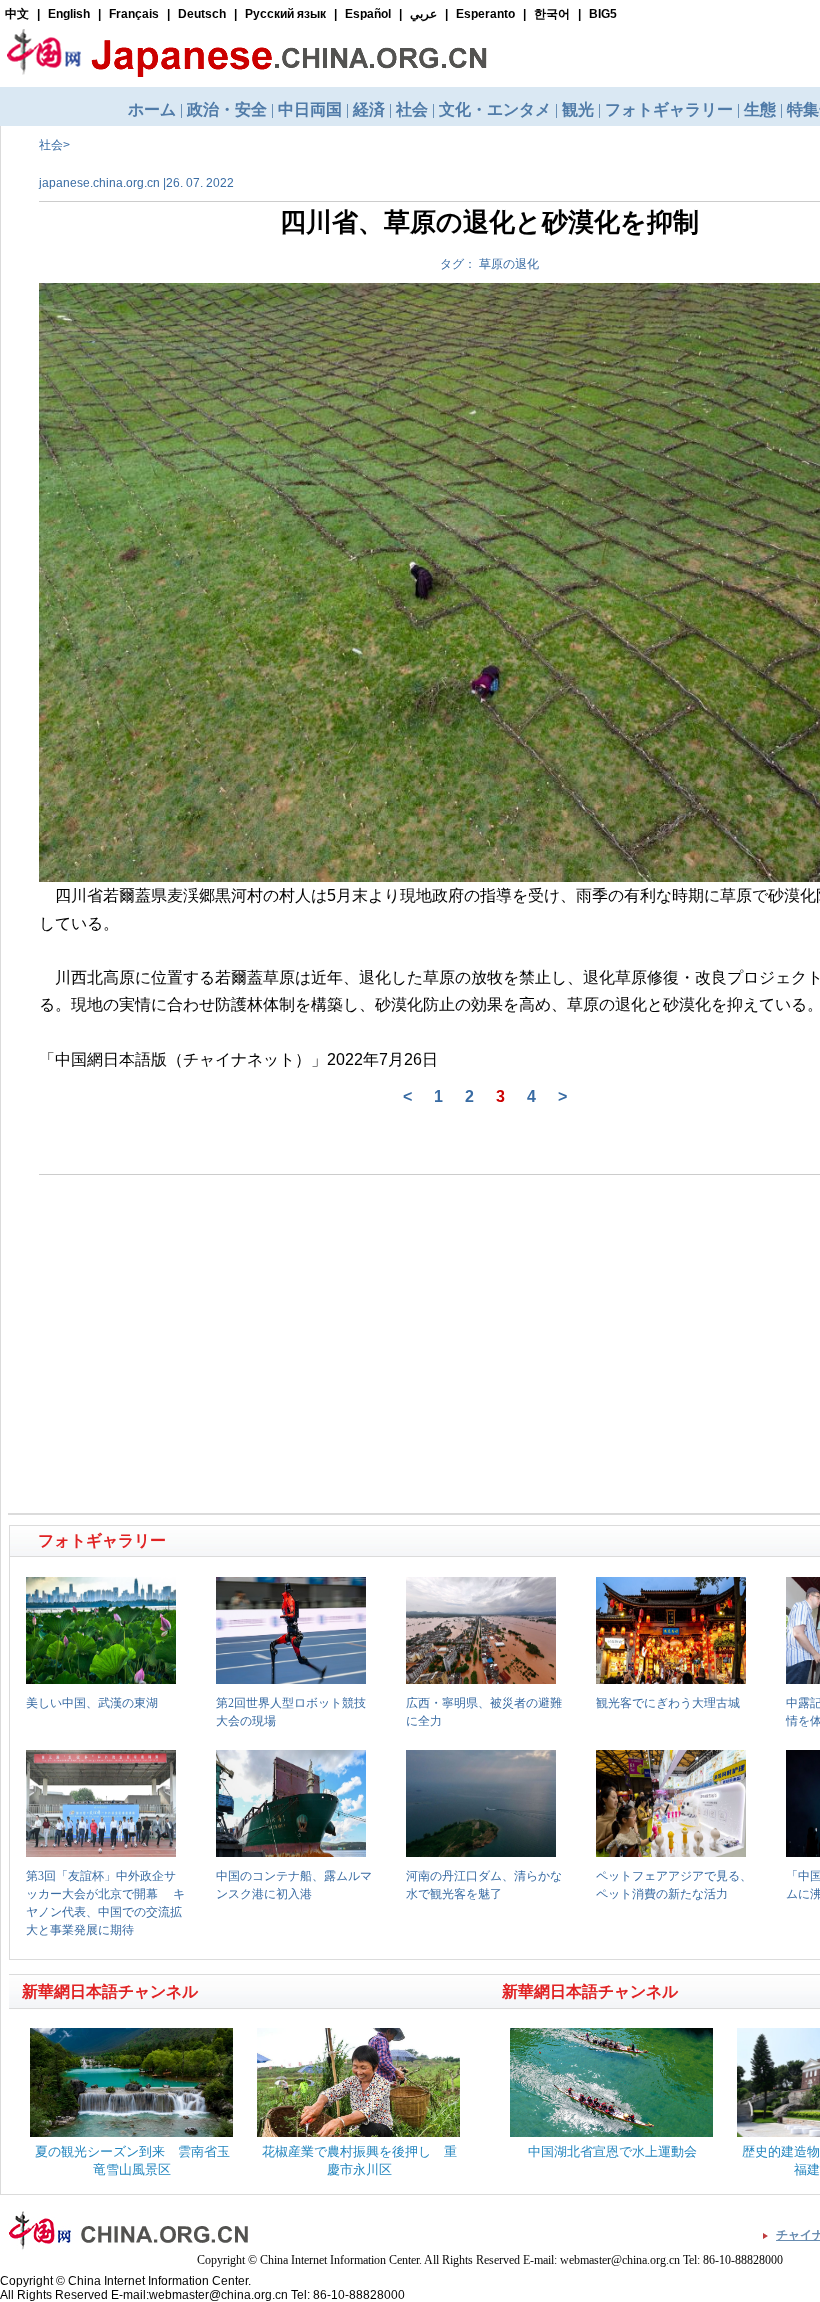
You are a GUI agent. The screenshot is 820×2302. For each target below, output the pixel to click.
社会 (51, 145)
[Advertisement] (251, 1248)
